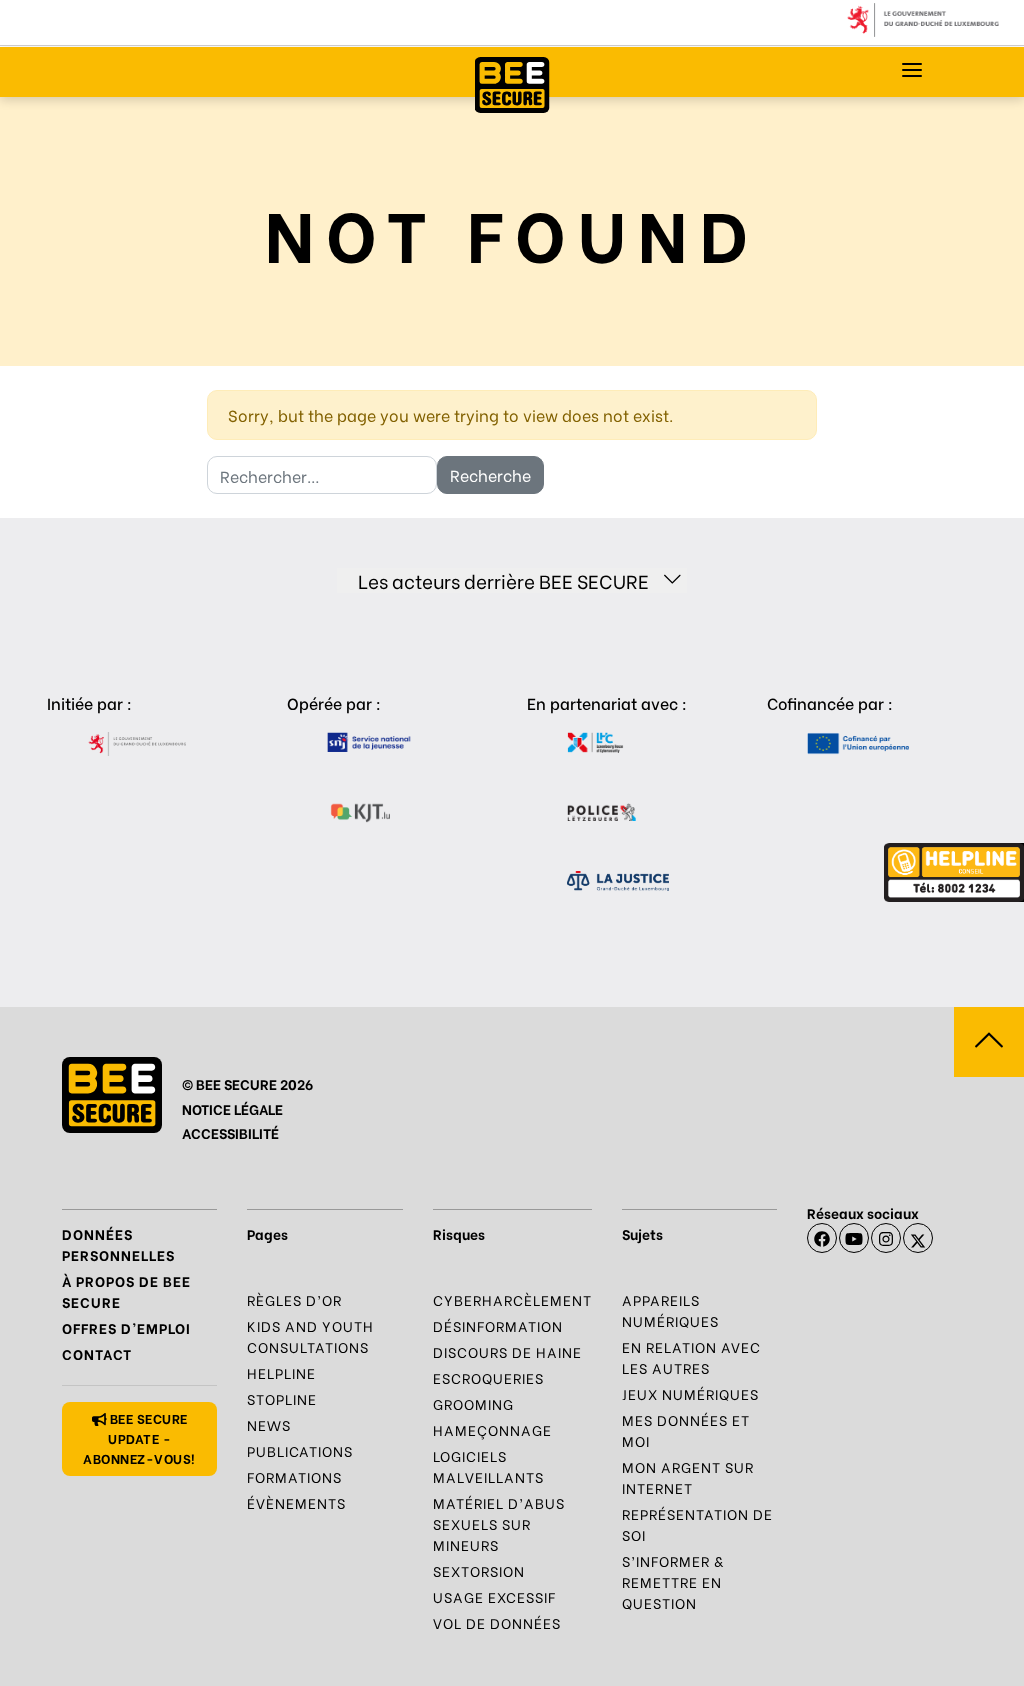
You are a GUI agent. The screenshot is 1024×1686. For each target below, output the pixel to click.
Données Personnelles (118, 1244)
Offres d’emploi (126, 1327)
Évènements (296, 1502)
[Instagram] (886, 1238)
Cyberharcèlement (512, 1299)
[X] (918, 1238)
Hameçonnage (492, 1429)
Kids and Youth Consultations (310, 1336)
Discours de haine (507, 1351)
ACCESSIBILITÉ (230, 1132)
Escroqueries (488, 1377)
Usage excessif (494, 1596)
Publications (300, 1450)
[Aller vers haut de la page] (989, 1042)
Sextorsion (479, 1570)
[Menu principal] (912, 70)
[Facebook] (822, 1238)
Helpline (281, 1372)
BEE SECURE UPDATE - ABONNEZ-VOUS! (139, 1437)
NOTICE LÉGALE (232, 1108)
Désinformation (498, 1325)
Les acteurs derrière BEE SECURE (503, 580)
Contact (97, 1353)
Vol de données (497, 1622)
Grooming (473, 1403)
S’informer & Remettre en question (673, 1581)
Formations (294, 1476)
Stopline (282, 1398)
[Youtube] (854, 1238)
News (269, 1424)
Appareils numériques (670, 1310)
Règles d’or (294, 1299)
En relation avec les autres (691, 1357)
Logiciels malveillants (488, 1466)
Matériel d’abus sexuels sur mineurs (499, 1523)
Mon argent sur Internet (688, 1477)
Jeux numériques (690, 1393)
